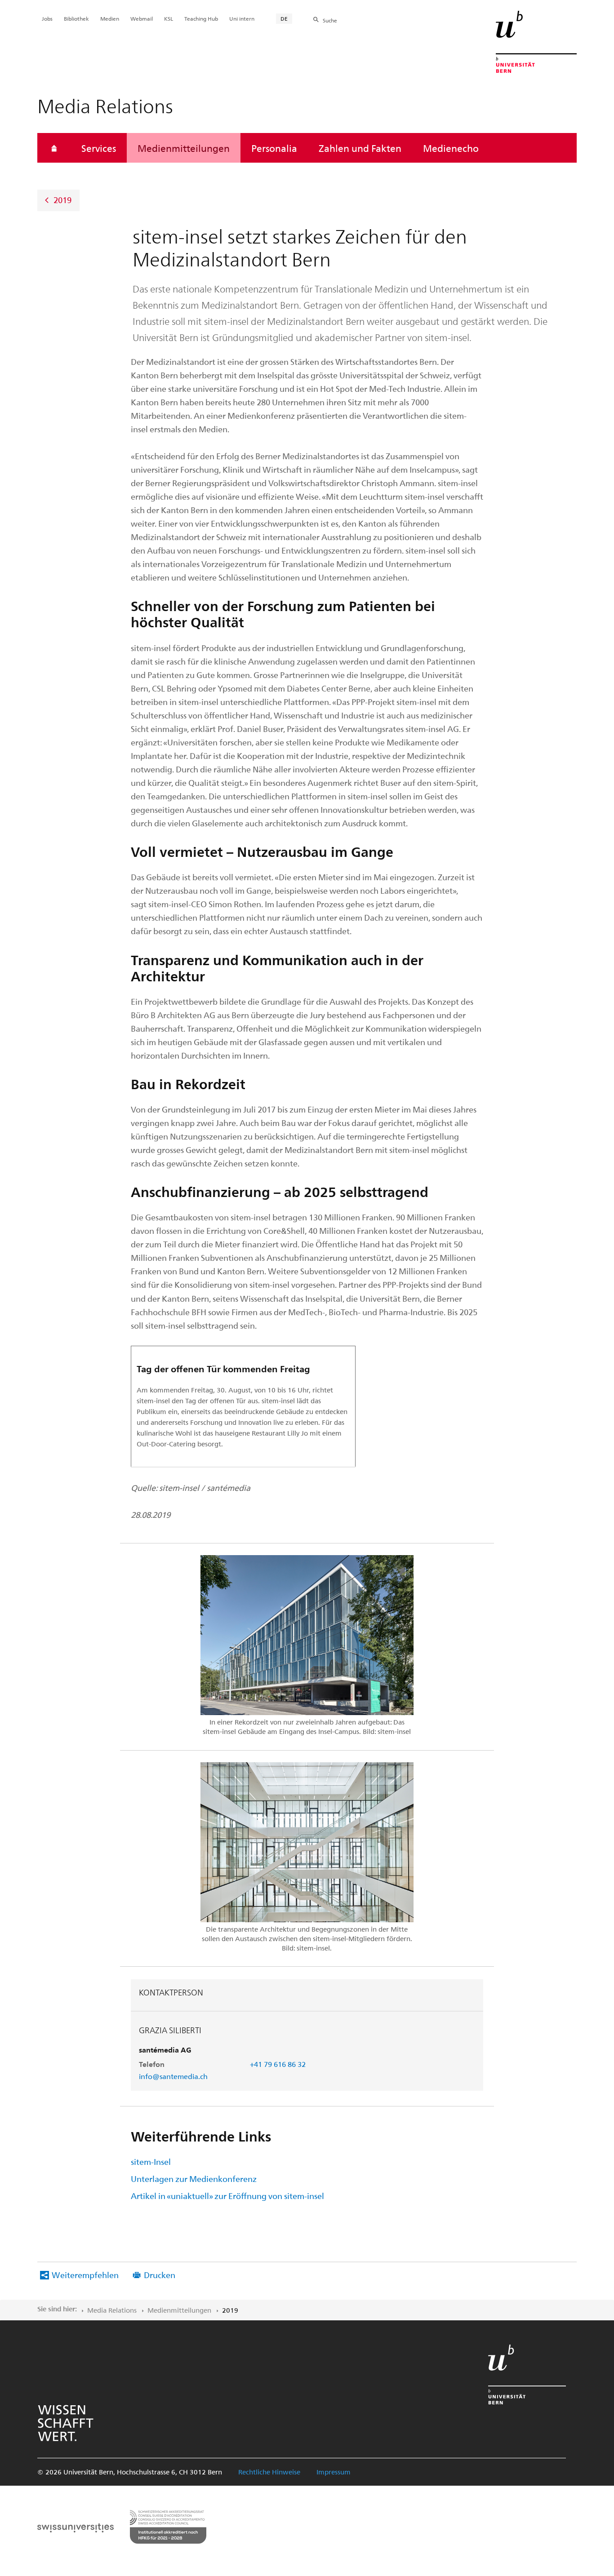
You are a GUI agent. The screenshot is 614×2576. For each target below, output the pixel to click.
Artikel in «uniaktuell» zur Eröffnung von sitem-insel (227, 2196)
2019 (62, 200)
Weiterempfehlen (85, 2275)
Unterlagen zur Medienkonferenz (194, 2179)
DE (284, 18)
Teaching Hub (201, 18)
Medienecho (451, 148)
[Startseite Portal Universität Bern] (536, 42)
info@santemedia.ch (173, 2076)
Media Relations (112, 2310)
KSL (169, 18)
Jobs (47, 18)
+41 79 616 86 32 (278, 2064)
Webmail (142, 18)
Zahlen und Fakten (360, 148)
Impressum (334, 2472)
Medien (110, 18)
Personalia (274, 148)
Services (99, 148)
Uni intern (242, 18)
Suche (330, 20)
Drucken (160, 2275)
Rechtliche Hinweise (269, 2472)
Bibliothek (76, 18)
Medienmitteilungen (184, 148)
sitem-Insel (151, 2161)
